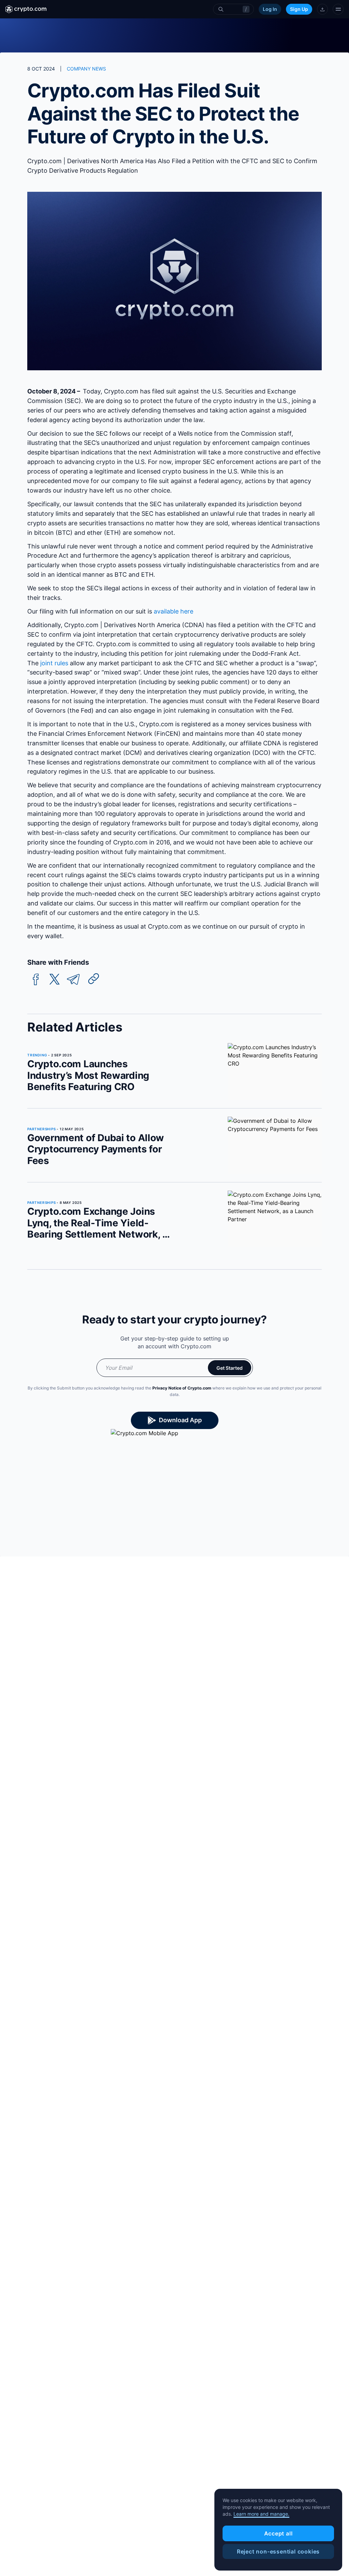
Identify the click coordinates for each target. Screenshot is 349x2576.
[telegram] (73, 980)
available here (173, 611)
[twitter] (55, 980)
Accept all (278, 2533)
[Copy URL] (94, 979)
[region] (278, 2530)
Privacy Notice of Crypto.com (182, 1388)
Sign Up (299, 9)
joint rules (54, 663)
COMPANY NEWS (86, 69)
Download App (180, 1420)
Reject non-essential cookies (278, 2551)
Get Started (230, 1368)
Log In (270, 9)
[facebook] (36, 980)
